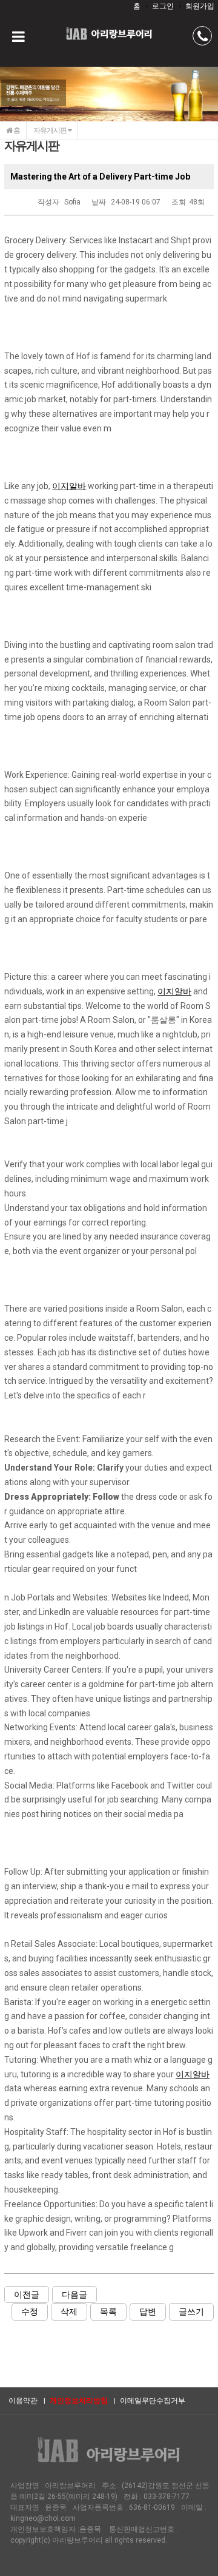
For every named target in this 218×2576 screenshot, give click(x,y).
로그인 (163, 6)
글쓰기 (191, 2311)
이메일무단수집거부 (153, 2401)
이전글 (27, 2294)
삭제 (69, 2311)
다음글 (74, 2294)
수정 (30, 2311)
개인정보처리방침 (79, 2401)
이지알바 (69, 486)
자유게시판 (51, 130)
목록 (108, 2311)
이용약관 (23, 2401)
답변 (148, 2311)
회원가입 (200, 6)
